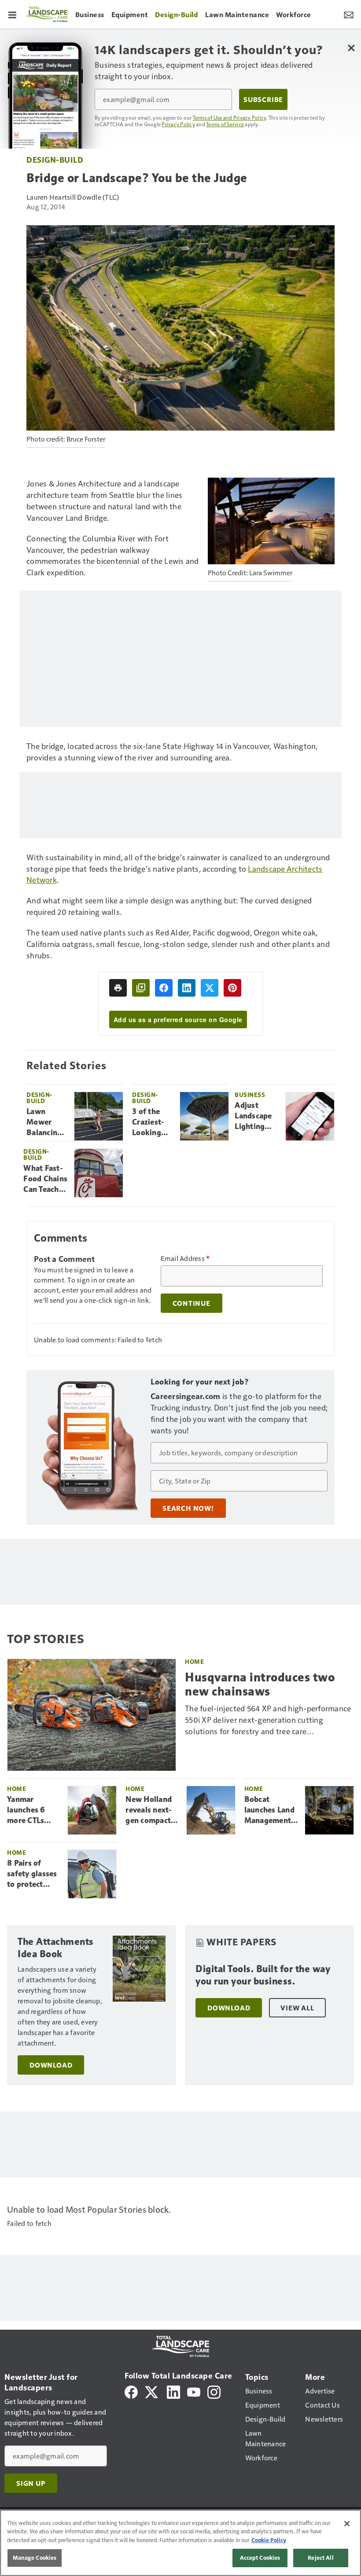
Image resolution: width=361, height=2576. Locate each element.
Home (194, 1661)
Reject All (320, 2558)
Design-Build (55, 159)
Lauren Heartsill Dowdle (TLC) (73, 197)
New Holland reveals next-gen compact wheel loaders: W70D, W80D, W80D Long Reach (151, 1810)
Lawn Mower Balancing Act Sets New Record (44, 1122)
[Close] (347, 2524)
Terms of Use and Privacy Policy (230, 117)
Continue (192, 1303)
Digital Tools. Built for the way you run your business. (263, 1975)
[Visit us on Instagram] (214, 2391)
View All (297, 2008)
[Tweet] (210, 988)
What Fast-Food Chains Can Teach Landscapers (45, 1179)
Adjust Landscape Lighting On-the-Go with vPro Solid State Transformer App (257, 1116)
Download (51, 2065)
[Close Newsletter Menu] (351, 48)
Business (250, 1094)
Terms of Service (225, 124)
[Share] (164, 988)
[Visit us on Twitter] (152, 2391)
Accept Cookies (260, 2558)
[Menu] (12, 14)
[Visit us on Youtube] (194, 2391)
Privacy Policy (178, 124)
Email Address (185, 1258)
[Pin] (232, 988)
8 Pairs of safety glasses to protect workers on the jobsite (32, 1874)
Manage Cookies (35, 2558)
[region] (180, 2543)
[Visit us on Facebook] (131, 2391)
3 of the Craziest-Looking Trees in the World (153, 1122)
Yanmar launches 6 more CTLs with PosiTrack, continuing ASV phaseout (32, 1810)
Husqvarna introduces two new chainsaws (260, 1684)
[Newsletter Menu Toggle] (349, 14)
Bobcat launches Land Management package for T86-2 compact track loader (271, 1810)
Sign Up (31, 2483)
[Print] (118, 988)
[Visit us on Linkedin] (173, 2391)
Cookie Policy (269, 2540)
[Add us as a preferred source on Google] (141, 988)
